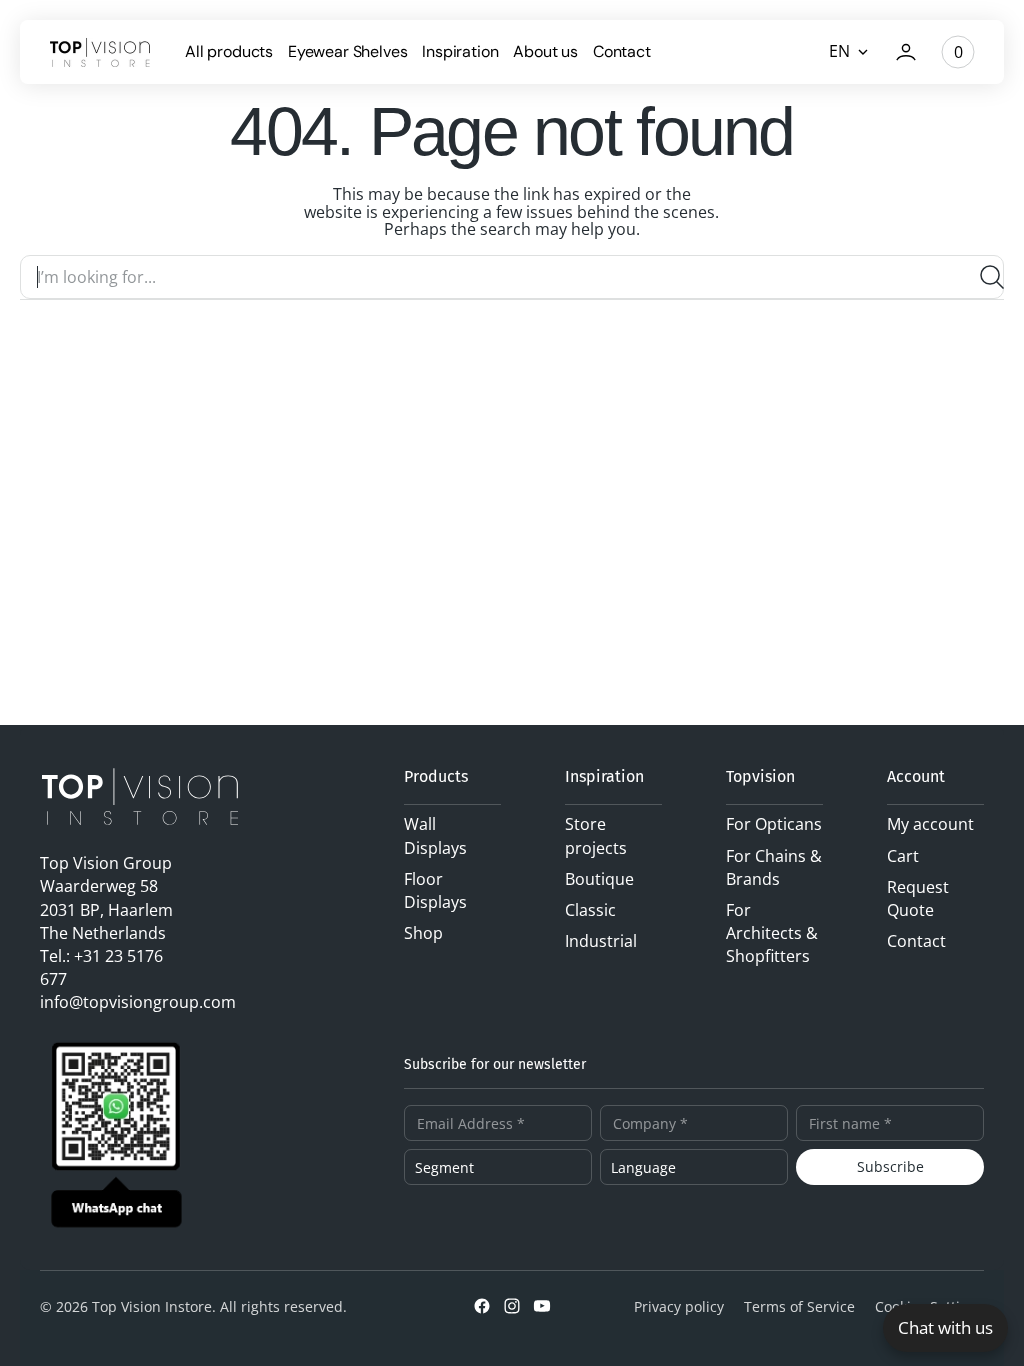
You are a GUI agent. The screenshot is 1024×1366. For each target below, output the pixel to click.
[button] (906, 52)
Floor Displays (435, 890)
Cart (903, 856)
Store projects (596, 835)
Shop (423, 933)
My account (930, 824)
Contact (916, 941)
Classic (590, 910)
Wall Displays (435, 835)
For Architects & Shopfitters (772, 933)
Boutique (599, 879)
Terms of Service (799, 1306)
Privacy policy (679, 1306)
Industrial (601, 941)
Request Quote (918, 898)
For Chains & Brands (774, 867)
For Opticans (774, 824)
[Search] (984, 277)
